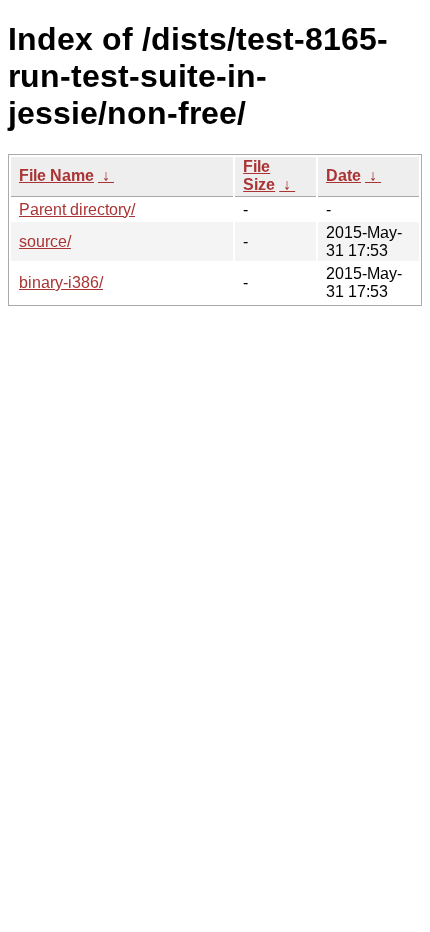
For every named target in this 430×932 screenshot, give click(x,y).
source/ (45, 241)
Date (343, 175)
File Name (56, 175)
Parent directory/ (77, 209)
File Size (259, 175)
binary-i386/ (61, 282)
